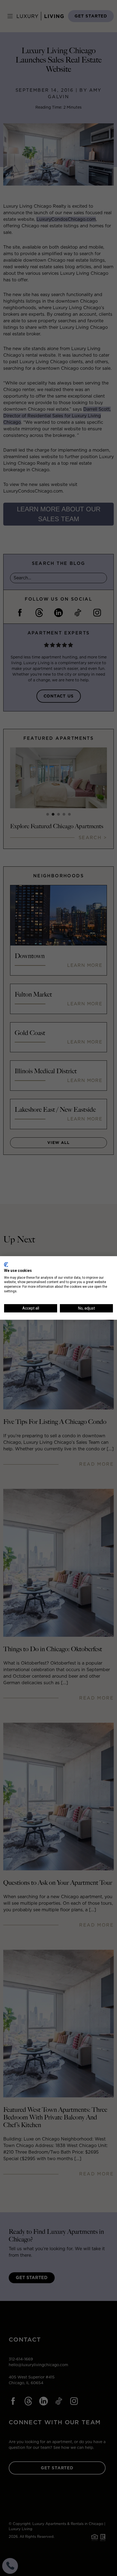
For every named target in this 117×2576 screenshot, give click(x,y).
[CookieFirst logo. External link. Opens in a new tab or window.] (6, 1265)
